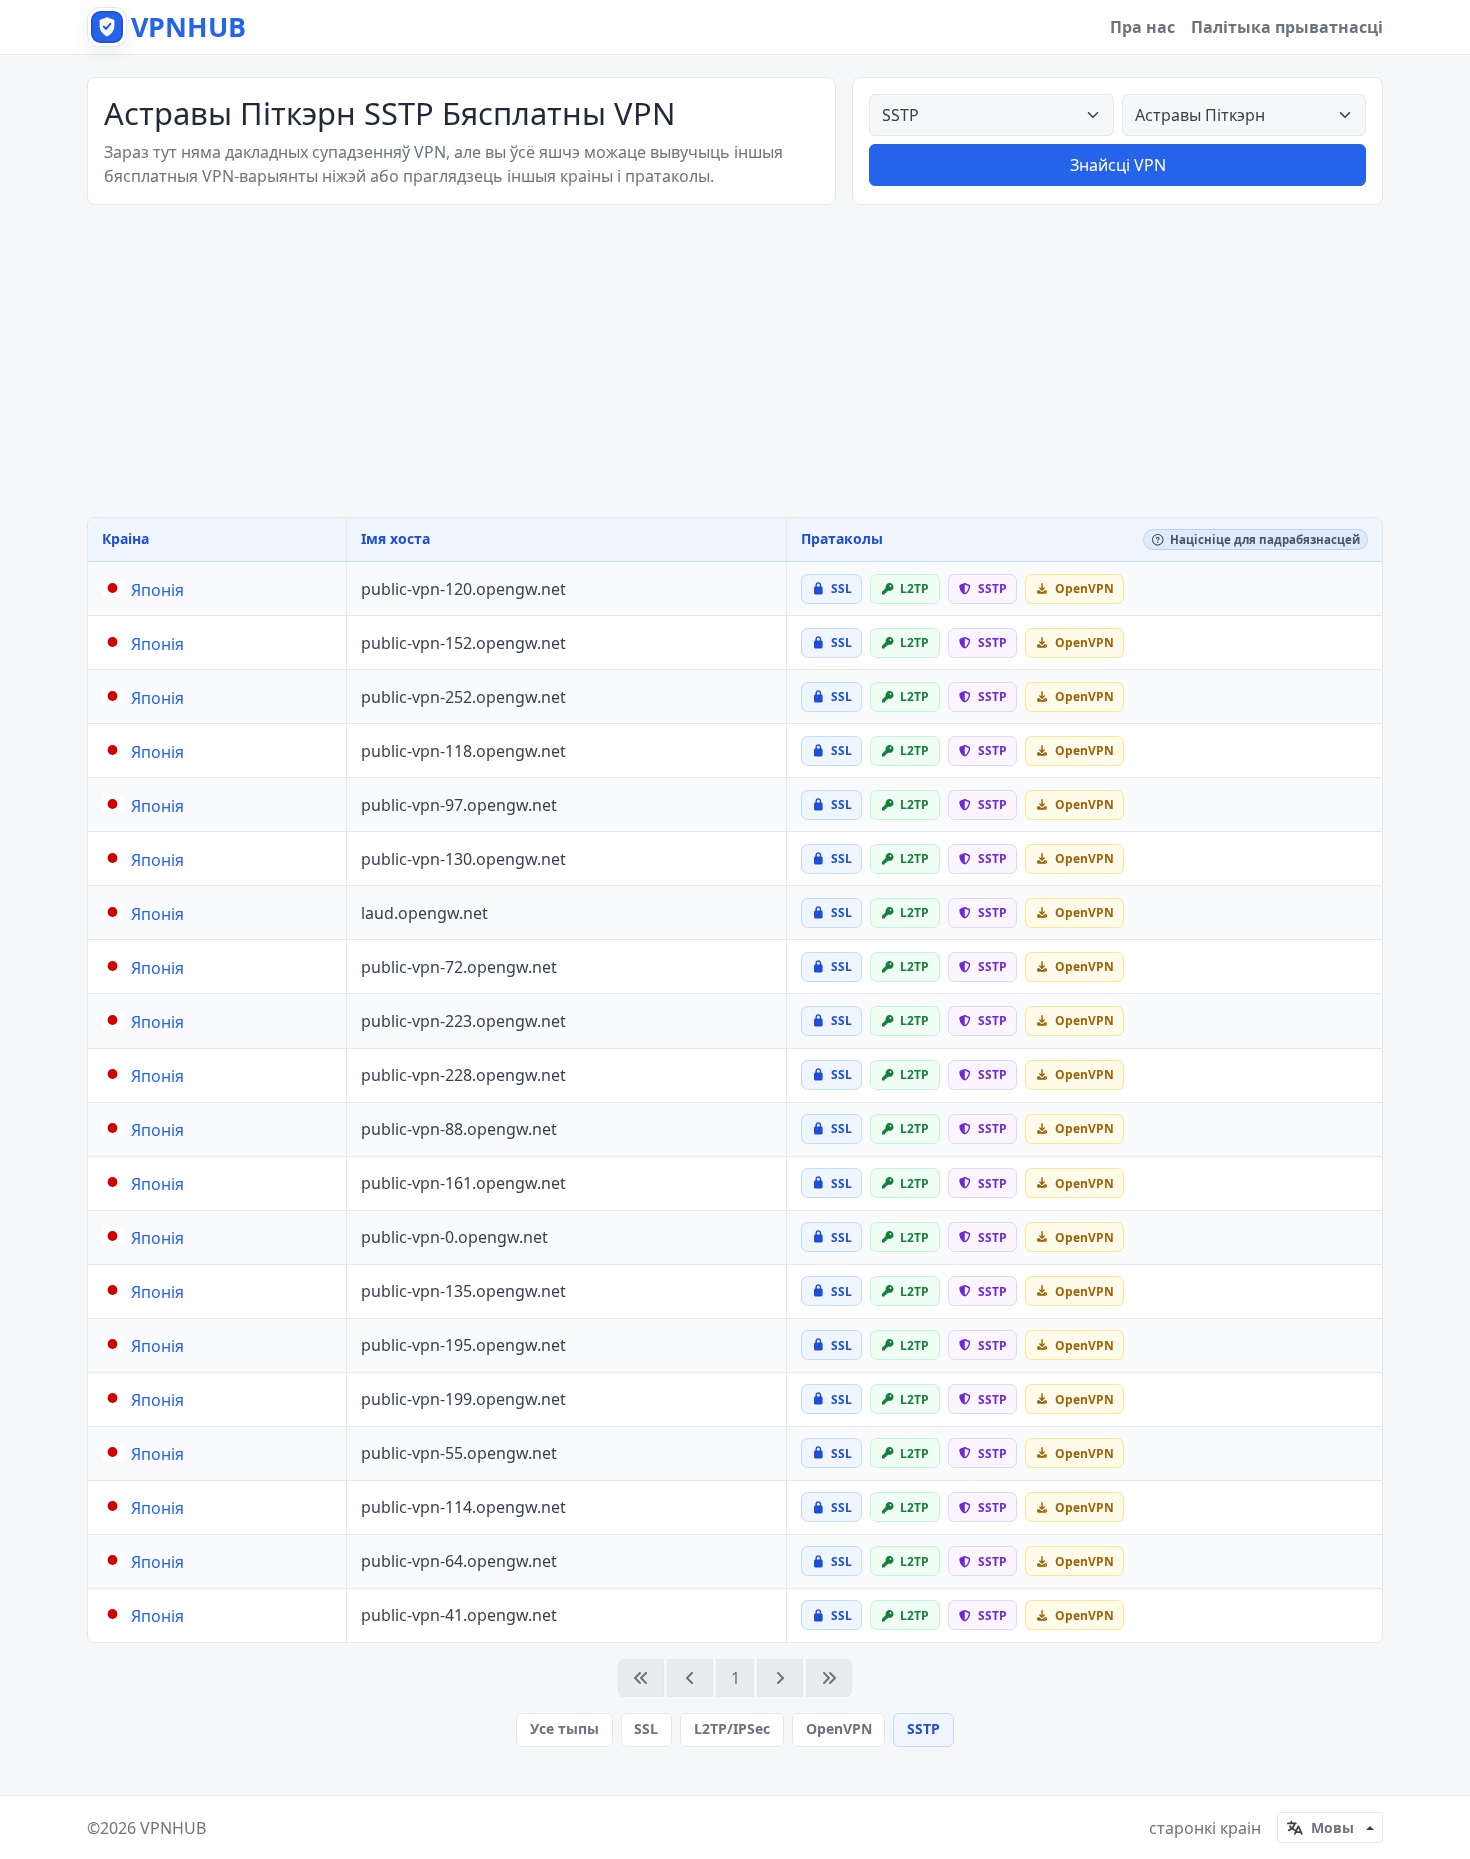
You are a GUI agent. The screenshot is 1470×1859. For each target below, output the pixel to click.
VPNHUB (173, 1828)
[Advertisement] (735, 361)
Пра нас (1142, 27)
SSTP (923, 1728)
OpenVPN (839, 1728)
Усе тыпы (564, 1728)
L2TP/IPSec (732, 1728)
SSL (646, 1728)
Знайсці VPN (1118, 165)
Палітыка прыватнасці (1287, 27)
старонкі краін (1205, 1828)
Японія (157, 590)
